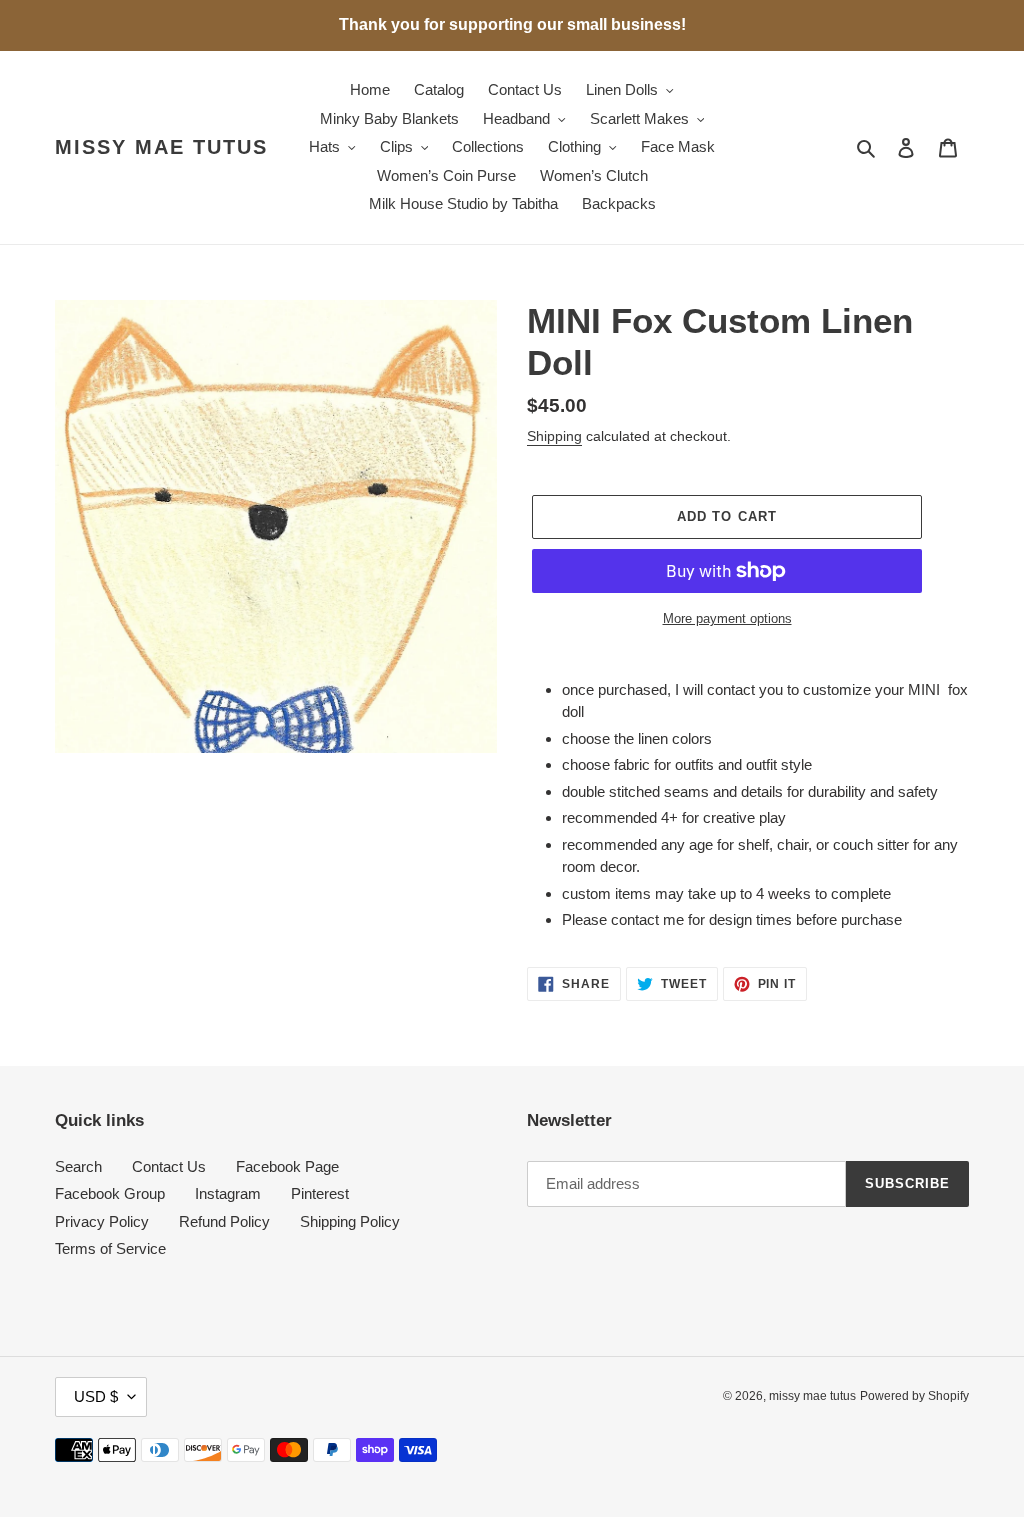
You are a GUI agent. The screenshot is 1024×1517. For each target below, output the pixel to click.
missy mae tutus (161, 147)
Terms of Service (110, 1248)
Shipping (554, 436)
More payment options (727, 618)
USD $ (96, 1396)
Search (78, 1166)
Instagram (228, 1193)
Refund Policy (224, 1221)
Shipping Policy (350, 1221)
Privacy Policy (102, 1221)
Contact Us (169, 1166)
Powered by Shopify (914, 1396)
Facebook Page (287, 1166)
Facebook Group (110, 1193)
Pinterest (320, 1193)
